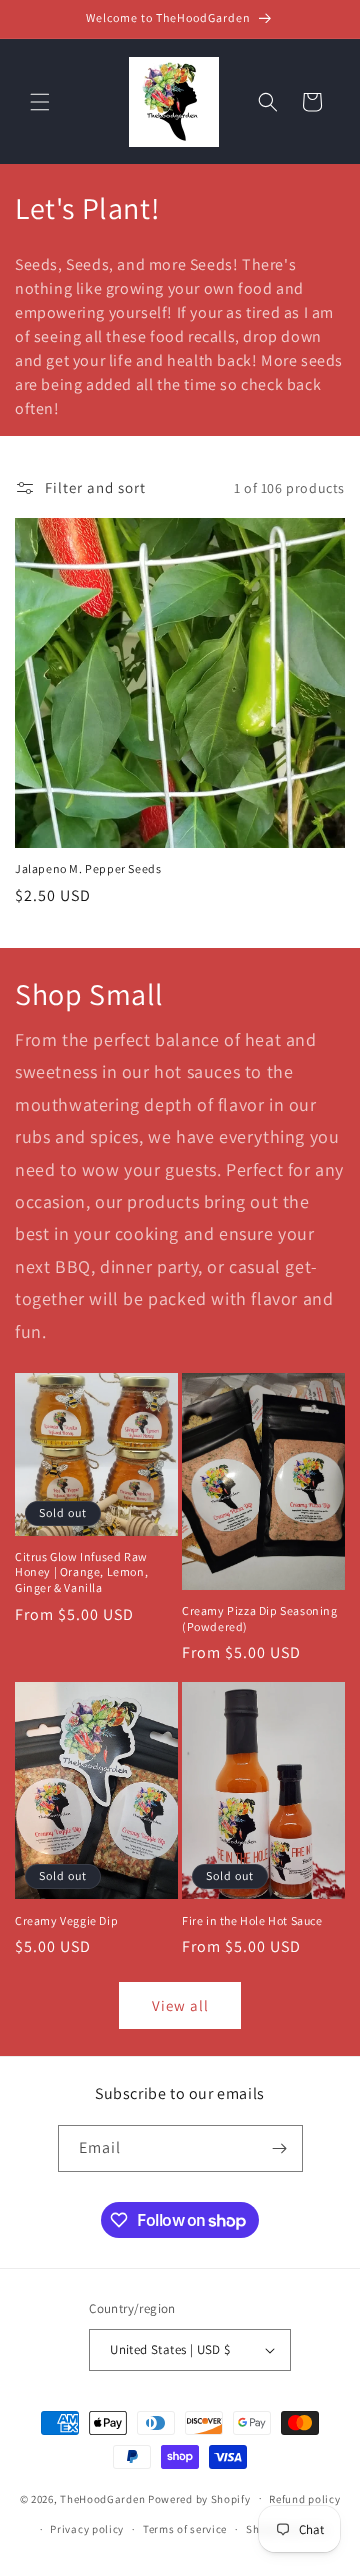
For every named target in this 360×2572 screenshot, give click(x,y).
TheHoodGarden (102, 2498)
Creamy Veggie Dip (66, 1920)
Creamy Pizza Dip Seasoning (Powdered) (260, 1618)
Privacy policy (87, 2529)
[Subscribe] (280, 2148)
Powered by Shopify (199, 2498)
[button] (40, 102)
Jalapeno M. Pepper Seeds (88, 868)
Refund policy (304, 2499)
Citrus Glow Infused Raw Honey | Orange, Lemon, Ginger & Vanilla (81, 1572)
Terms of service (185, 2529)
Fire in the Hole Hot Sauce (252, 1920)
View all (180, 2005)
